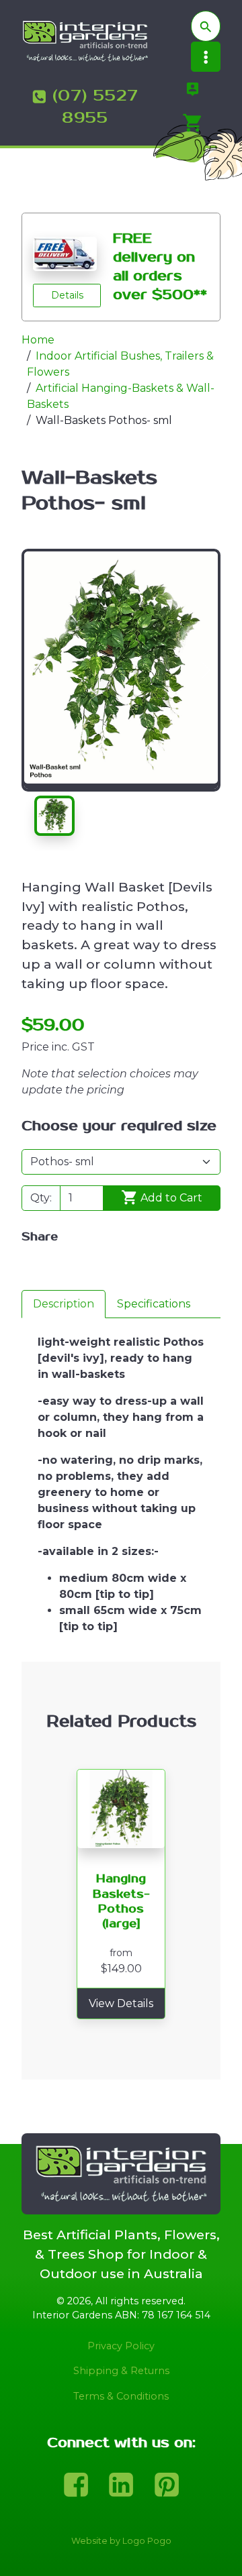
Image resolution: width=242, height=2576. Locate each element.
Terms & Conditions (121, 2396)
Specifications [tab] (154, 1304)
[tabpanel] (121, 1490)
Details (67, 295)
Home (38, 340)
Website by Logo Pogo (121, 2541)
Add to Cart (170, 1198)
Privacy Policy (121, 2346)
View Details (121, 2003)
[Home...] (85, 41)
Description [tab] (64, 1304)
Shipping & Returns (121, 2371)
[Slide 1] (54, 816)
